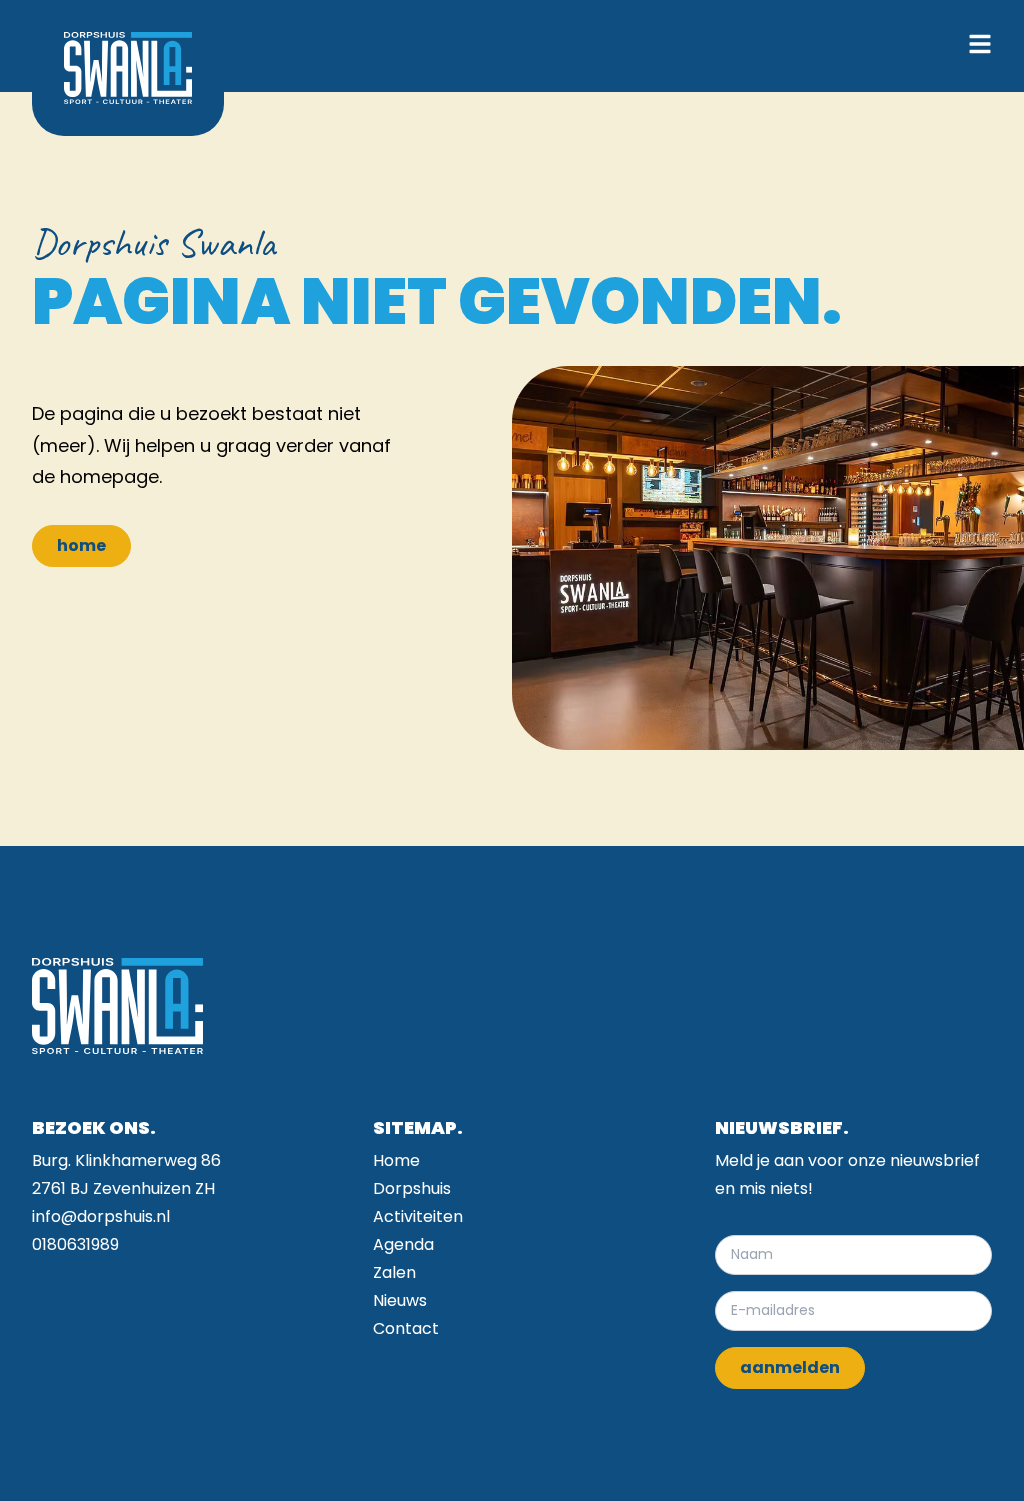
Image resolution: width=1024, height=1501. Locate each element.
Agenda (403, 1244)
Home (396, 1160)
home (81, 545)
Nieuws (400, 1300)
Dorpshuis (412, 1188)
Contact (406, 1328)
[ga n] (128, 68)
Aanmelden (790, 1367)
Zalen (394, 1272)
